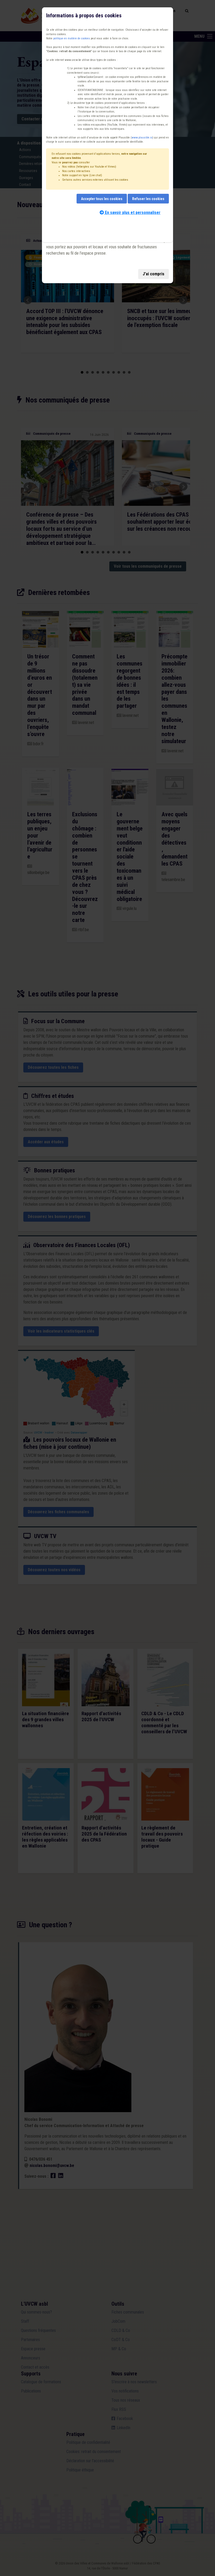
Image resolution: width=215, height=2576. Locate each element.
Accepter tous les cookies (102, 199)
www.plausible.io (142, 138)
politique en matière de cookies (72, 38)
